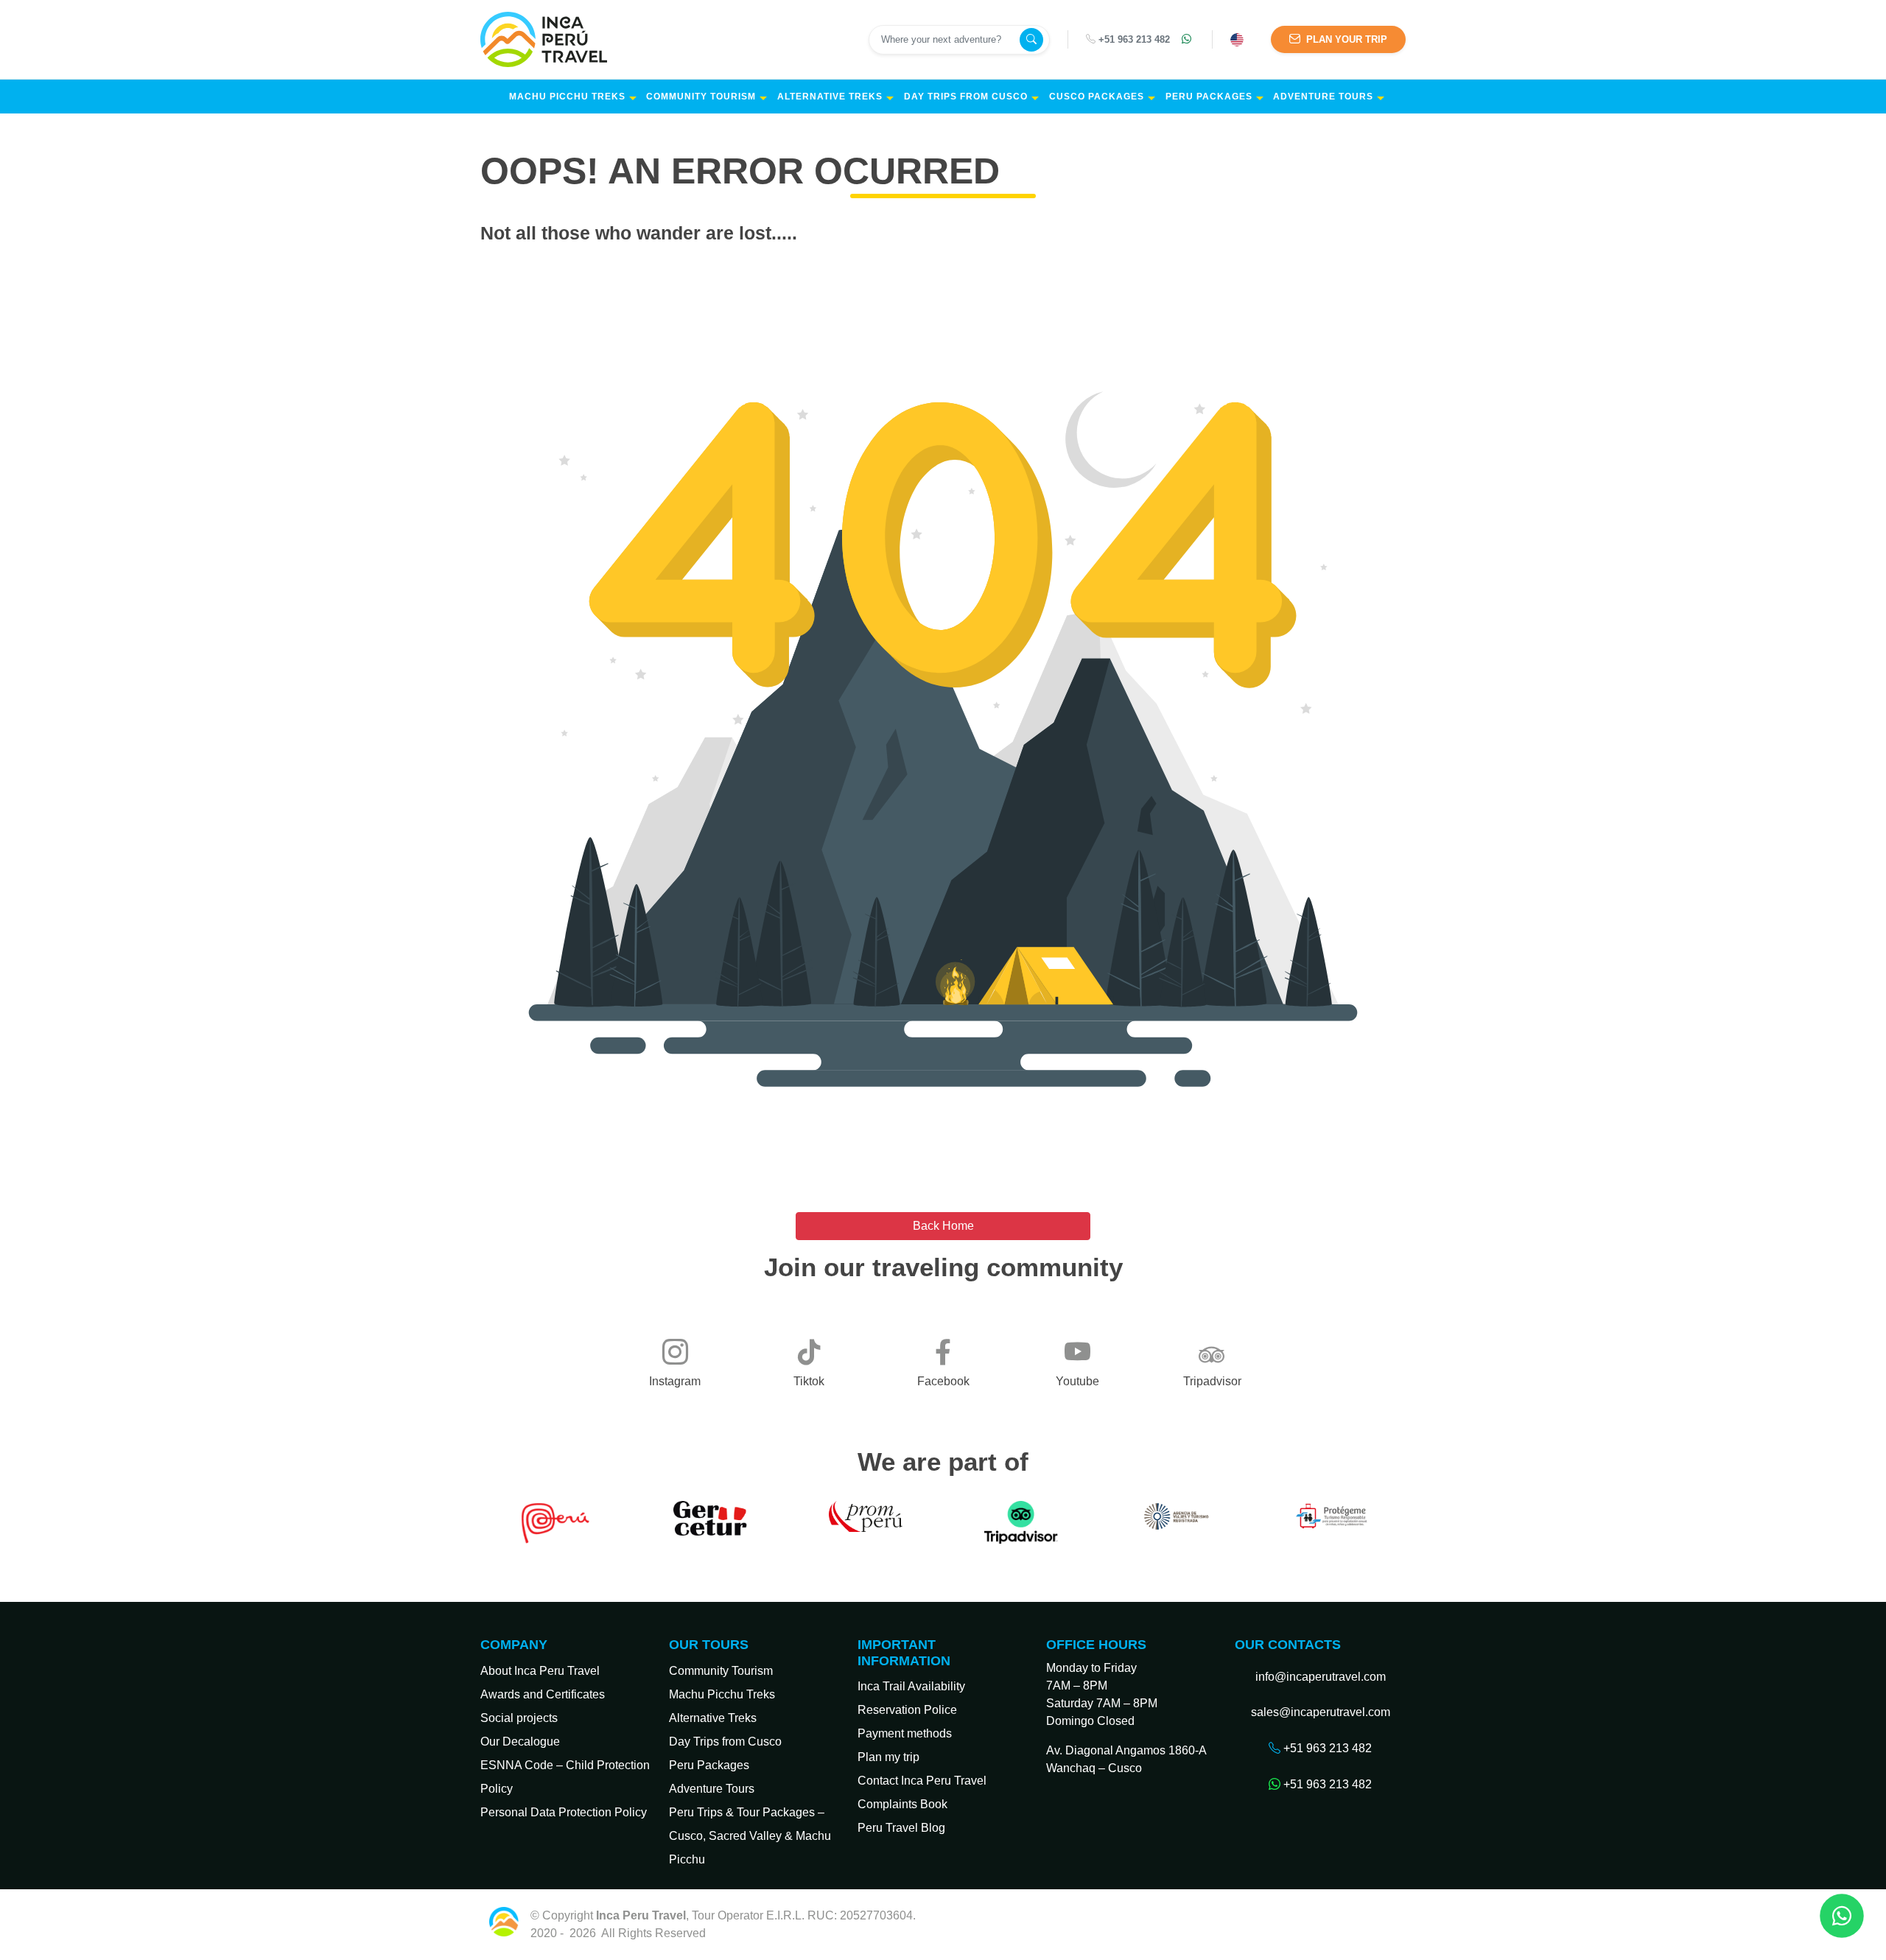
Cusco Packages (1097, 97)
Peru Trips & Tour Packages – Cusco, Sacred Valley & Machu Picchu (750, 1836)
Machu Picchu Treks (567, 97)
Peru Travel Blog (901, 1828)
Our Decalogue (520, 1742)
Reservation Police (907, 1710)
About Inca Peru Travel (540, 1671)
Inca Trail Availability (911, 1686)
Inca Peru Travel (751, 1933)
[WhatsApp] (1188, 40)
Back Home (943, 1226)
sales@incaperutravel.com (1321, 1712)
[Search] (1031, 40)
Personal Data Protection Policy (564, 1812)
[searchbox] (946, 40)
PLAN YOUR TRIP (1345, 39)
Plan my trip (888, 1757)
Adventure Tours (1323, 97)
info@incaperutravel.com (1321, 1677)
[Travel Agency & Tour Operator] (547, 39)
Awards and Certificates (543, 1694)
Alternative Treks (830, 97)
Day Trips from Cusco (966, 97)
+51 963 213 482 (1134, 39)
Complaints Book (902, 1804)
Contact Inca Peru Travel (922, 1781)
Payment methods (905, 1733)
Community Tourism (701, 97)
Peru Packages (1209, 97)
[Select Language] (1239, 40)
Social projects (519, 1718)
